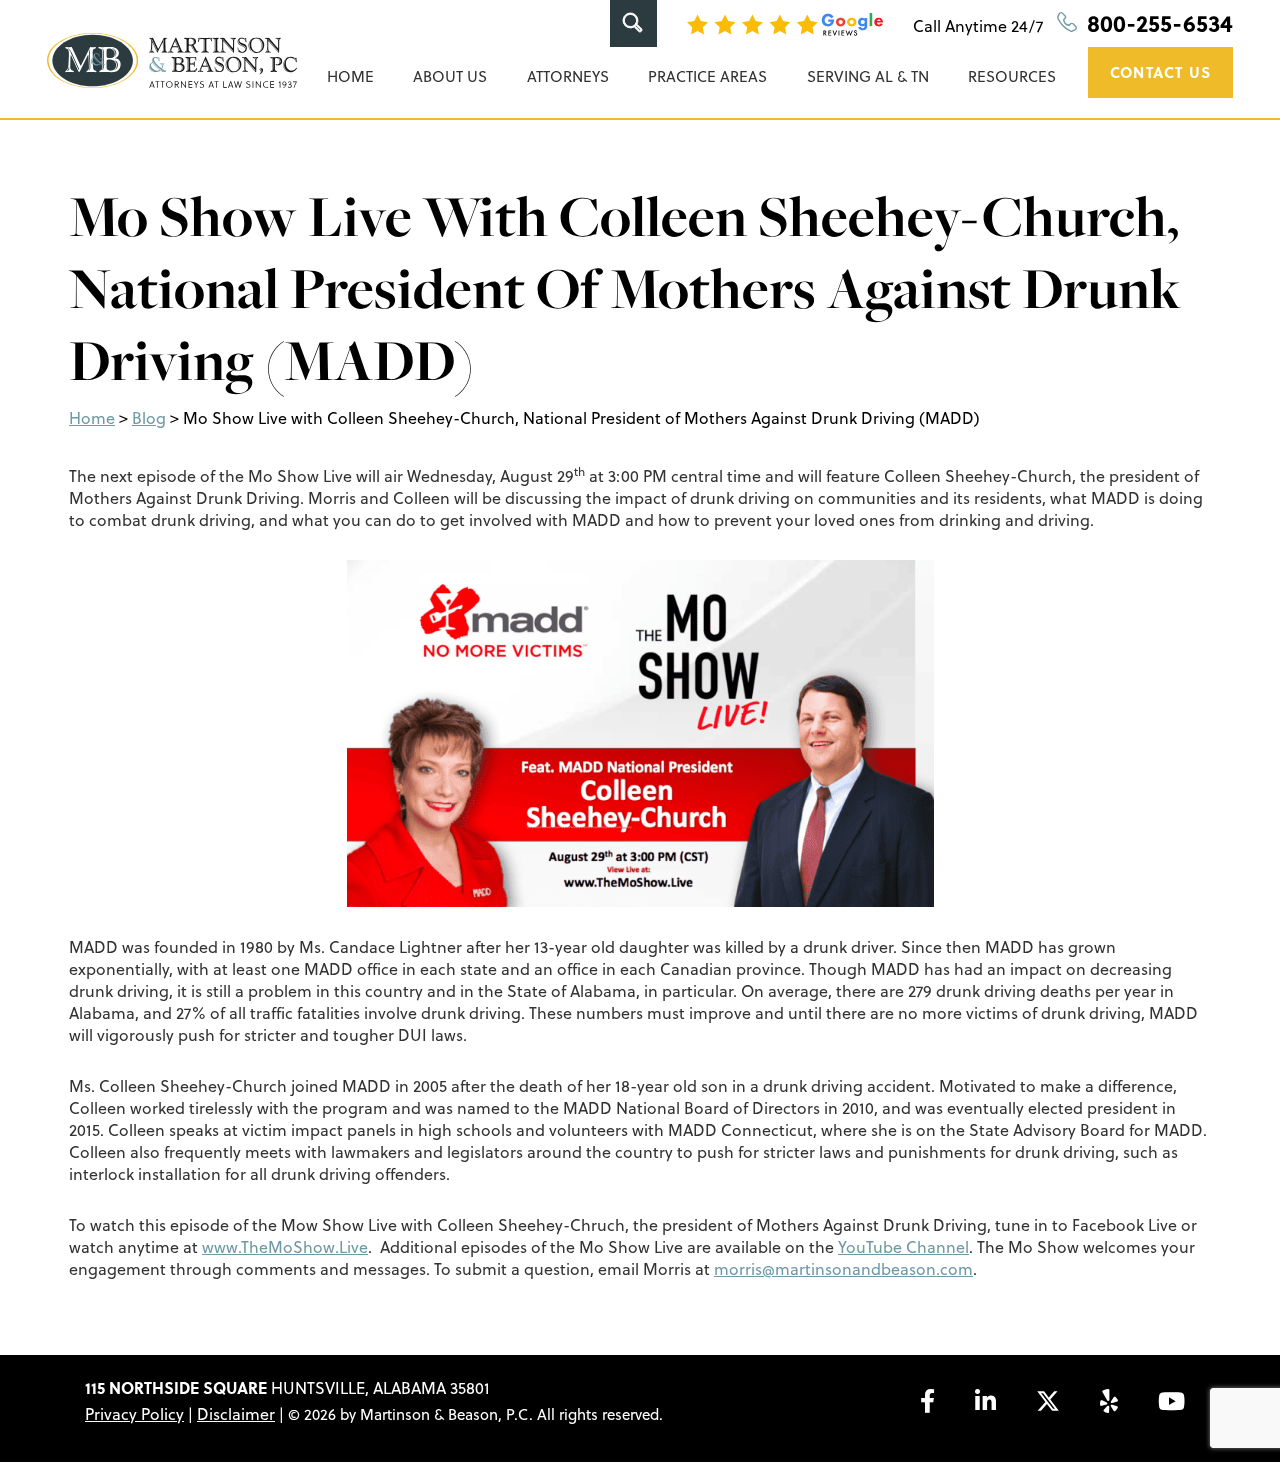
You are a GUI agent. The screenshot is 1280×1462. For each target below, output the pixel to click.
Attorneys (568, 76)
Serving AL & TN (868, 76)
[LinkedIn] (985, 1401)
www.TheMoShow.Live (285, 1247)
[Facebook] (927, 1401)
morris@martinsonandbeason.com (843, 1269)
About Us (450, 76)
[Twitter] (1048, 1401)
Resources (1012, 76)
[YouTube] (1171, 1401)
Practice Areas (707, 76)
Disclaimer (236, 1414)
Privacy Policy (134, 1414)
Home (350, 76)
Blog (149, 418)
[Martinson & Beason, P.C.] (172, 60)
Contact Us (1160, 72)
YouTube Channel (903, 1247)
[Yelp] (1109, 1401)
